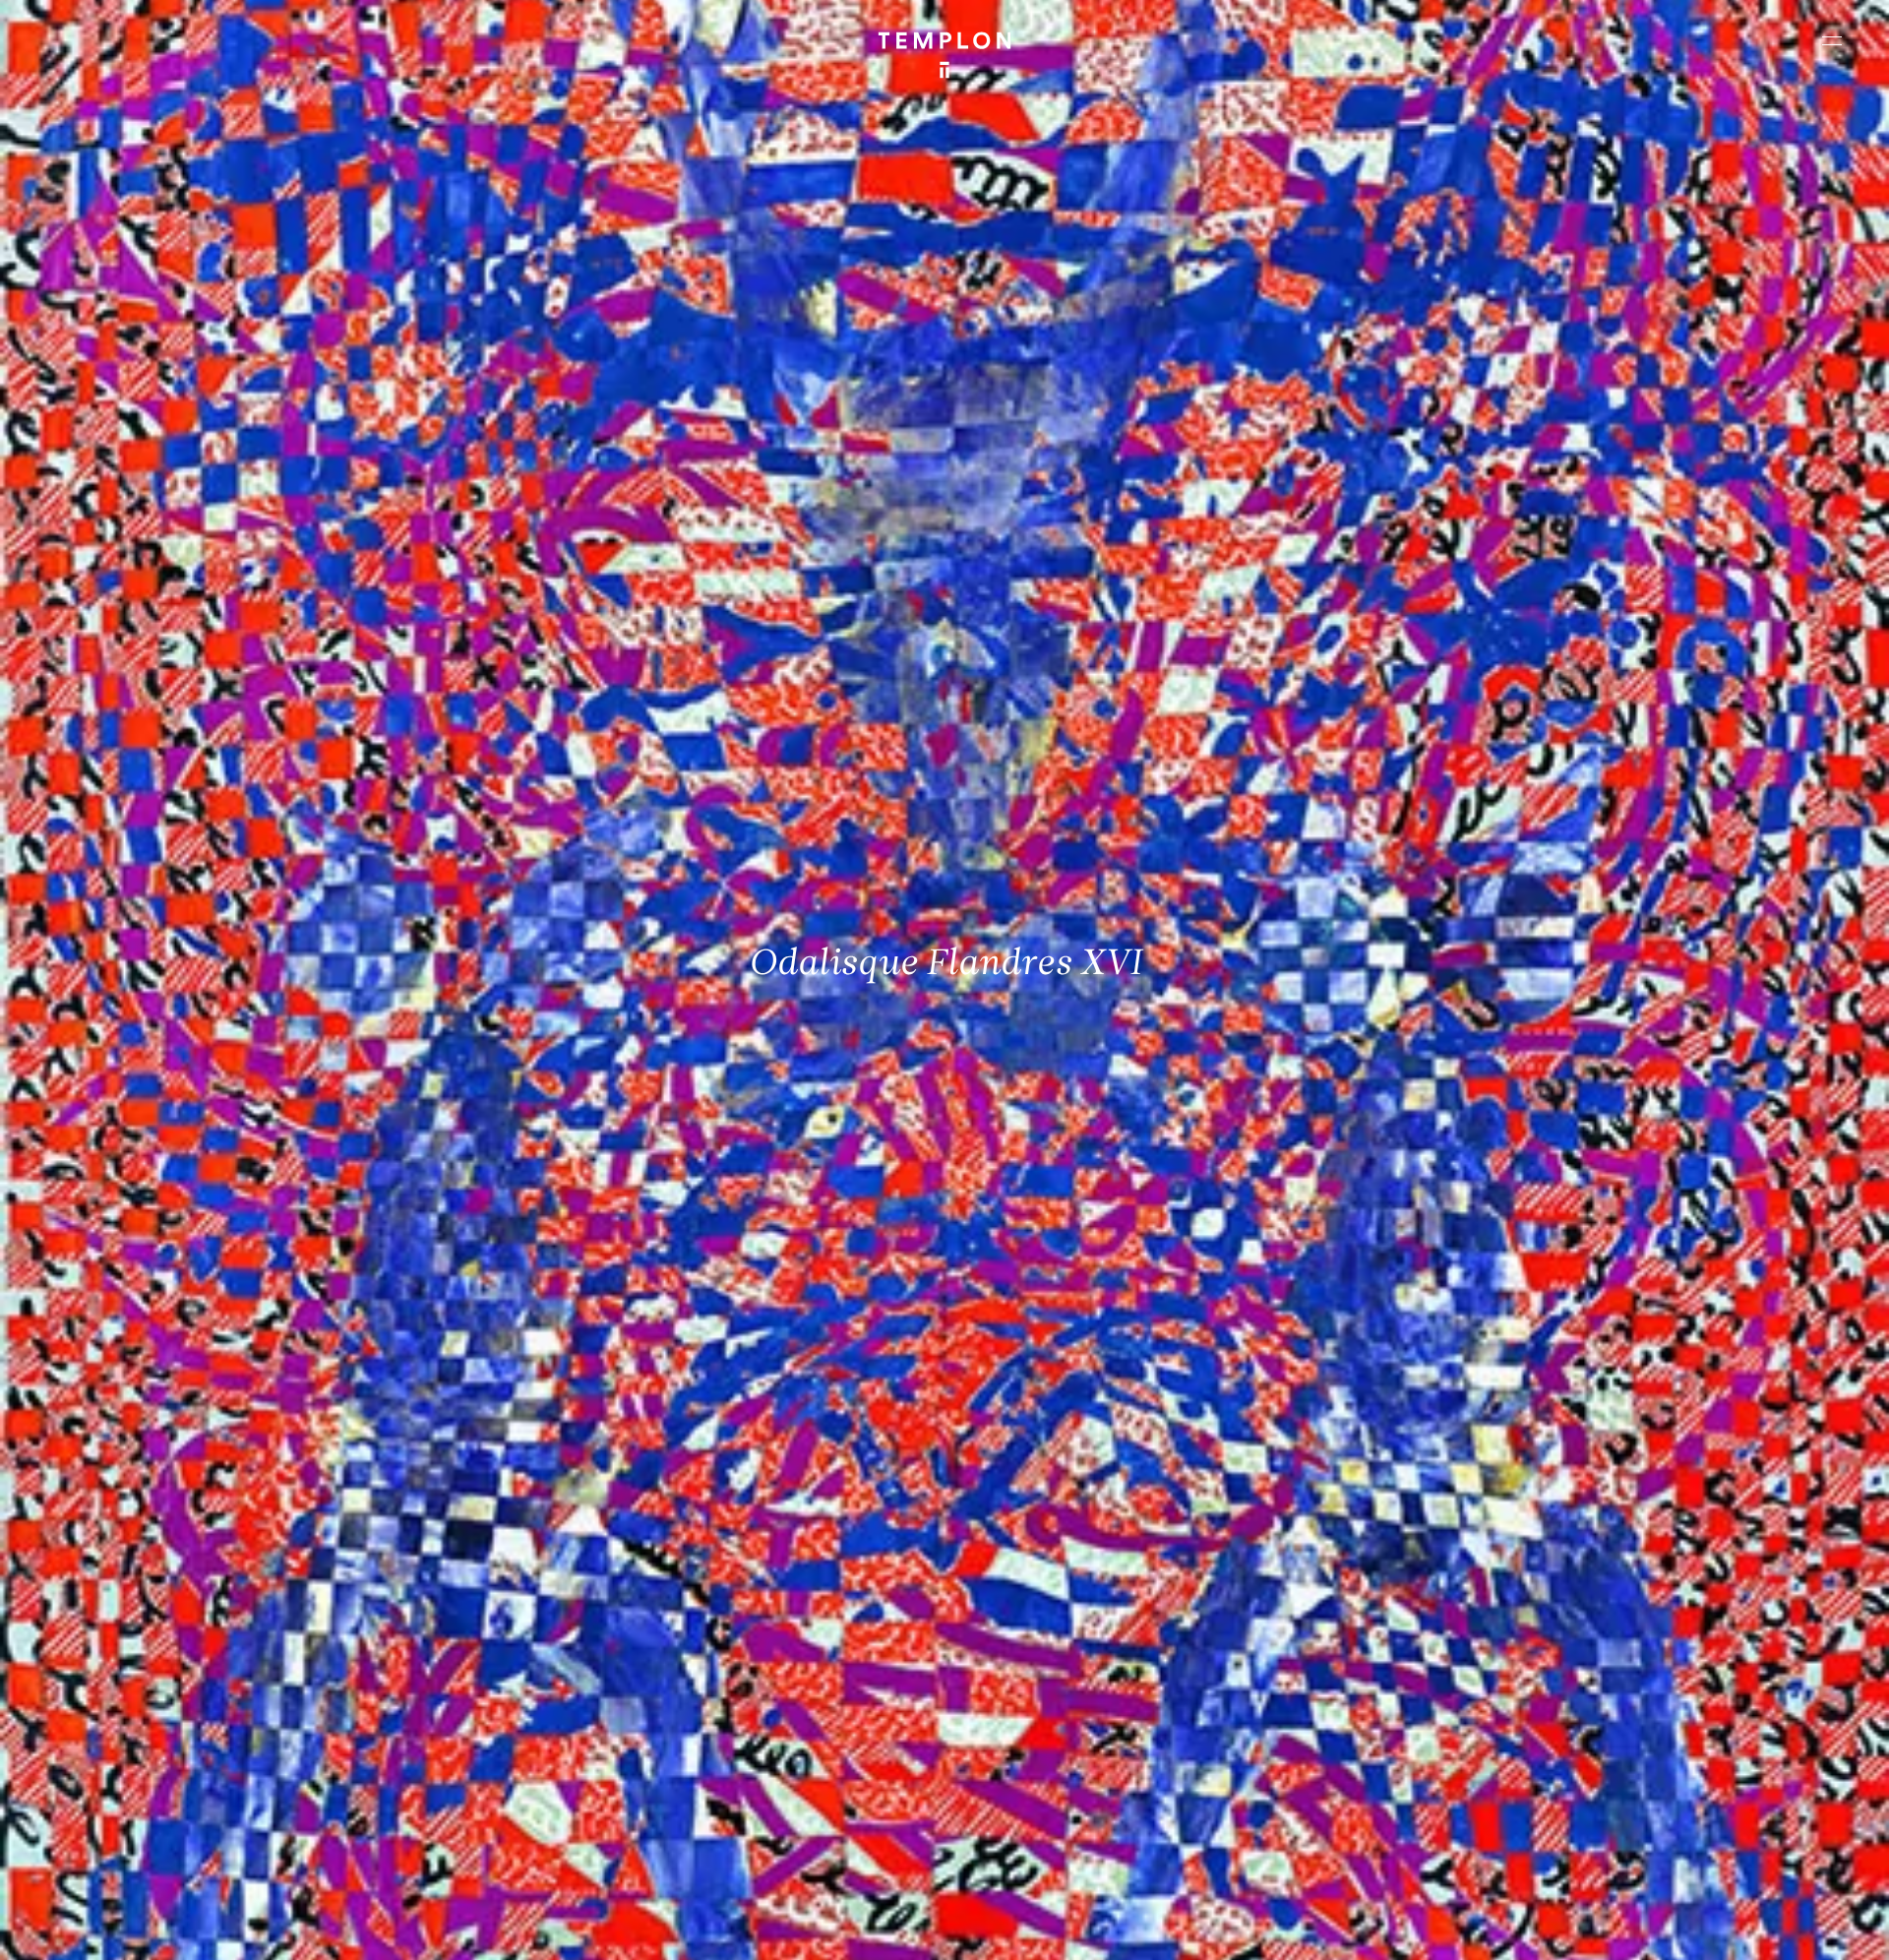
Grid (510, 1928)
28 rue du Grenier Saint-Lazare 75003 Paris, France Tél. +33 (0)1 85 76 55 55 (160, 1775)
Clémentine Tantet (358, 1928)
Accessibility (1810, 1928)
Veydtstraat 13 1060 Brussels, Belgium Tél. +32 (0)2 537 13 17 (596, 1642)
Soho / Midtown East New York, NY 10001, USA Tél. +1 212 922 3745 (606, 1775)
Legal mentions (1618, 1928)
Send (1017, 1795)
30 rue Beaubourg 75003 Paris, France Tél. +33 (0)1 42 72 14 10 (132, 1642)
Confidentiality (1718, 1928)
